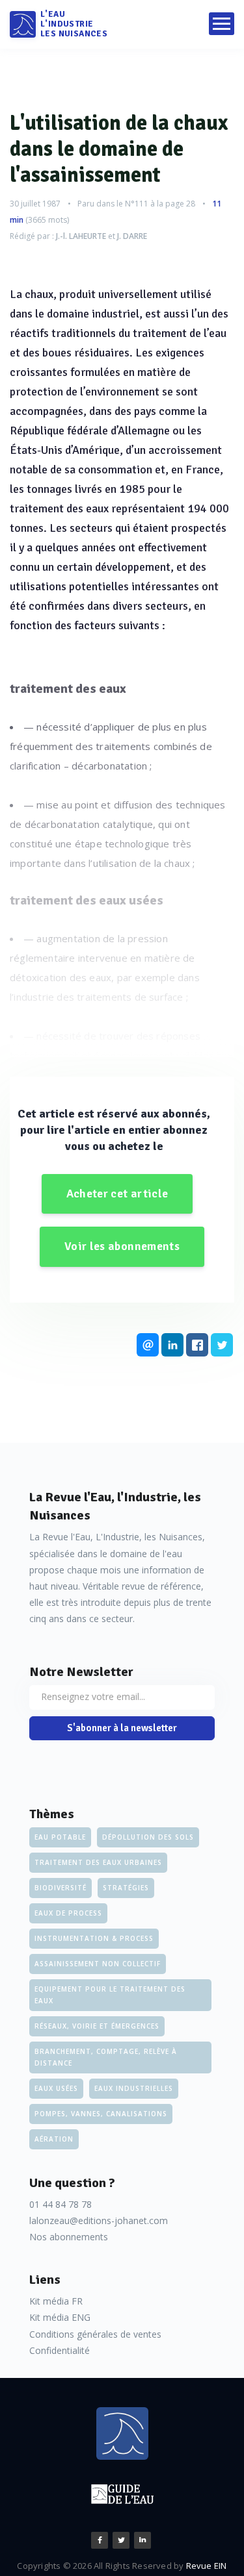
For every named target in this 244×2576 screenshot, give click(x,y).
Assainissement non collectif (98, 1964)
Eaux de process (68, 1913)
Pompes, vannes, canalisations (101, 2114)
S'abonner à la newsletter (122, 1728)
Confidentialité (60, 2350)
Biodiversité (61, 1888)
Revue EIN (207, 2566)
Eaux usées (56, 2088)
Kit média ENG (60, 2317)
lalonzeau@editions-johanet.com (99, 2220)
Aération (54, 2139)
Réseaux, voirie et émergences (97, 2026)
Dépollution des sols (148, 1837)
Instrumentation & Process (94, 1938)
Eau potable (60, 1837)
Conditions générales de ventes (95, 2334)
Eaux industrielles (134, 2088)
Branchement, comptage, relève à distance (106, 2057)
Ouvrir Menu (222, 24)
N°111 (137, 204)
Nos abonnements (69, 2237)
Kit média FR (56, 2301)
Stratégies (126, 1888)
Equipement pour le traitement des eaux (110, 1995)
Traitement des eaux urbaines (98, 1862)
